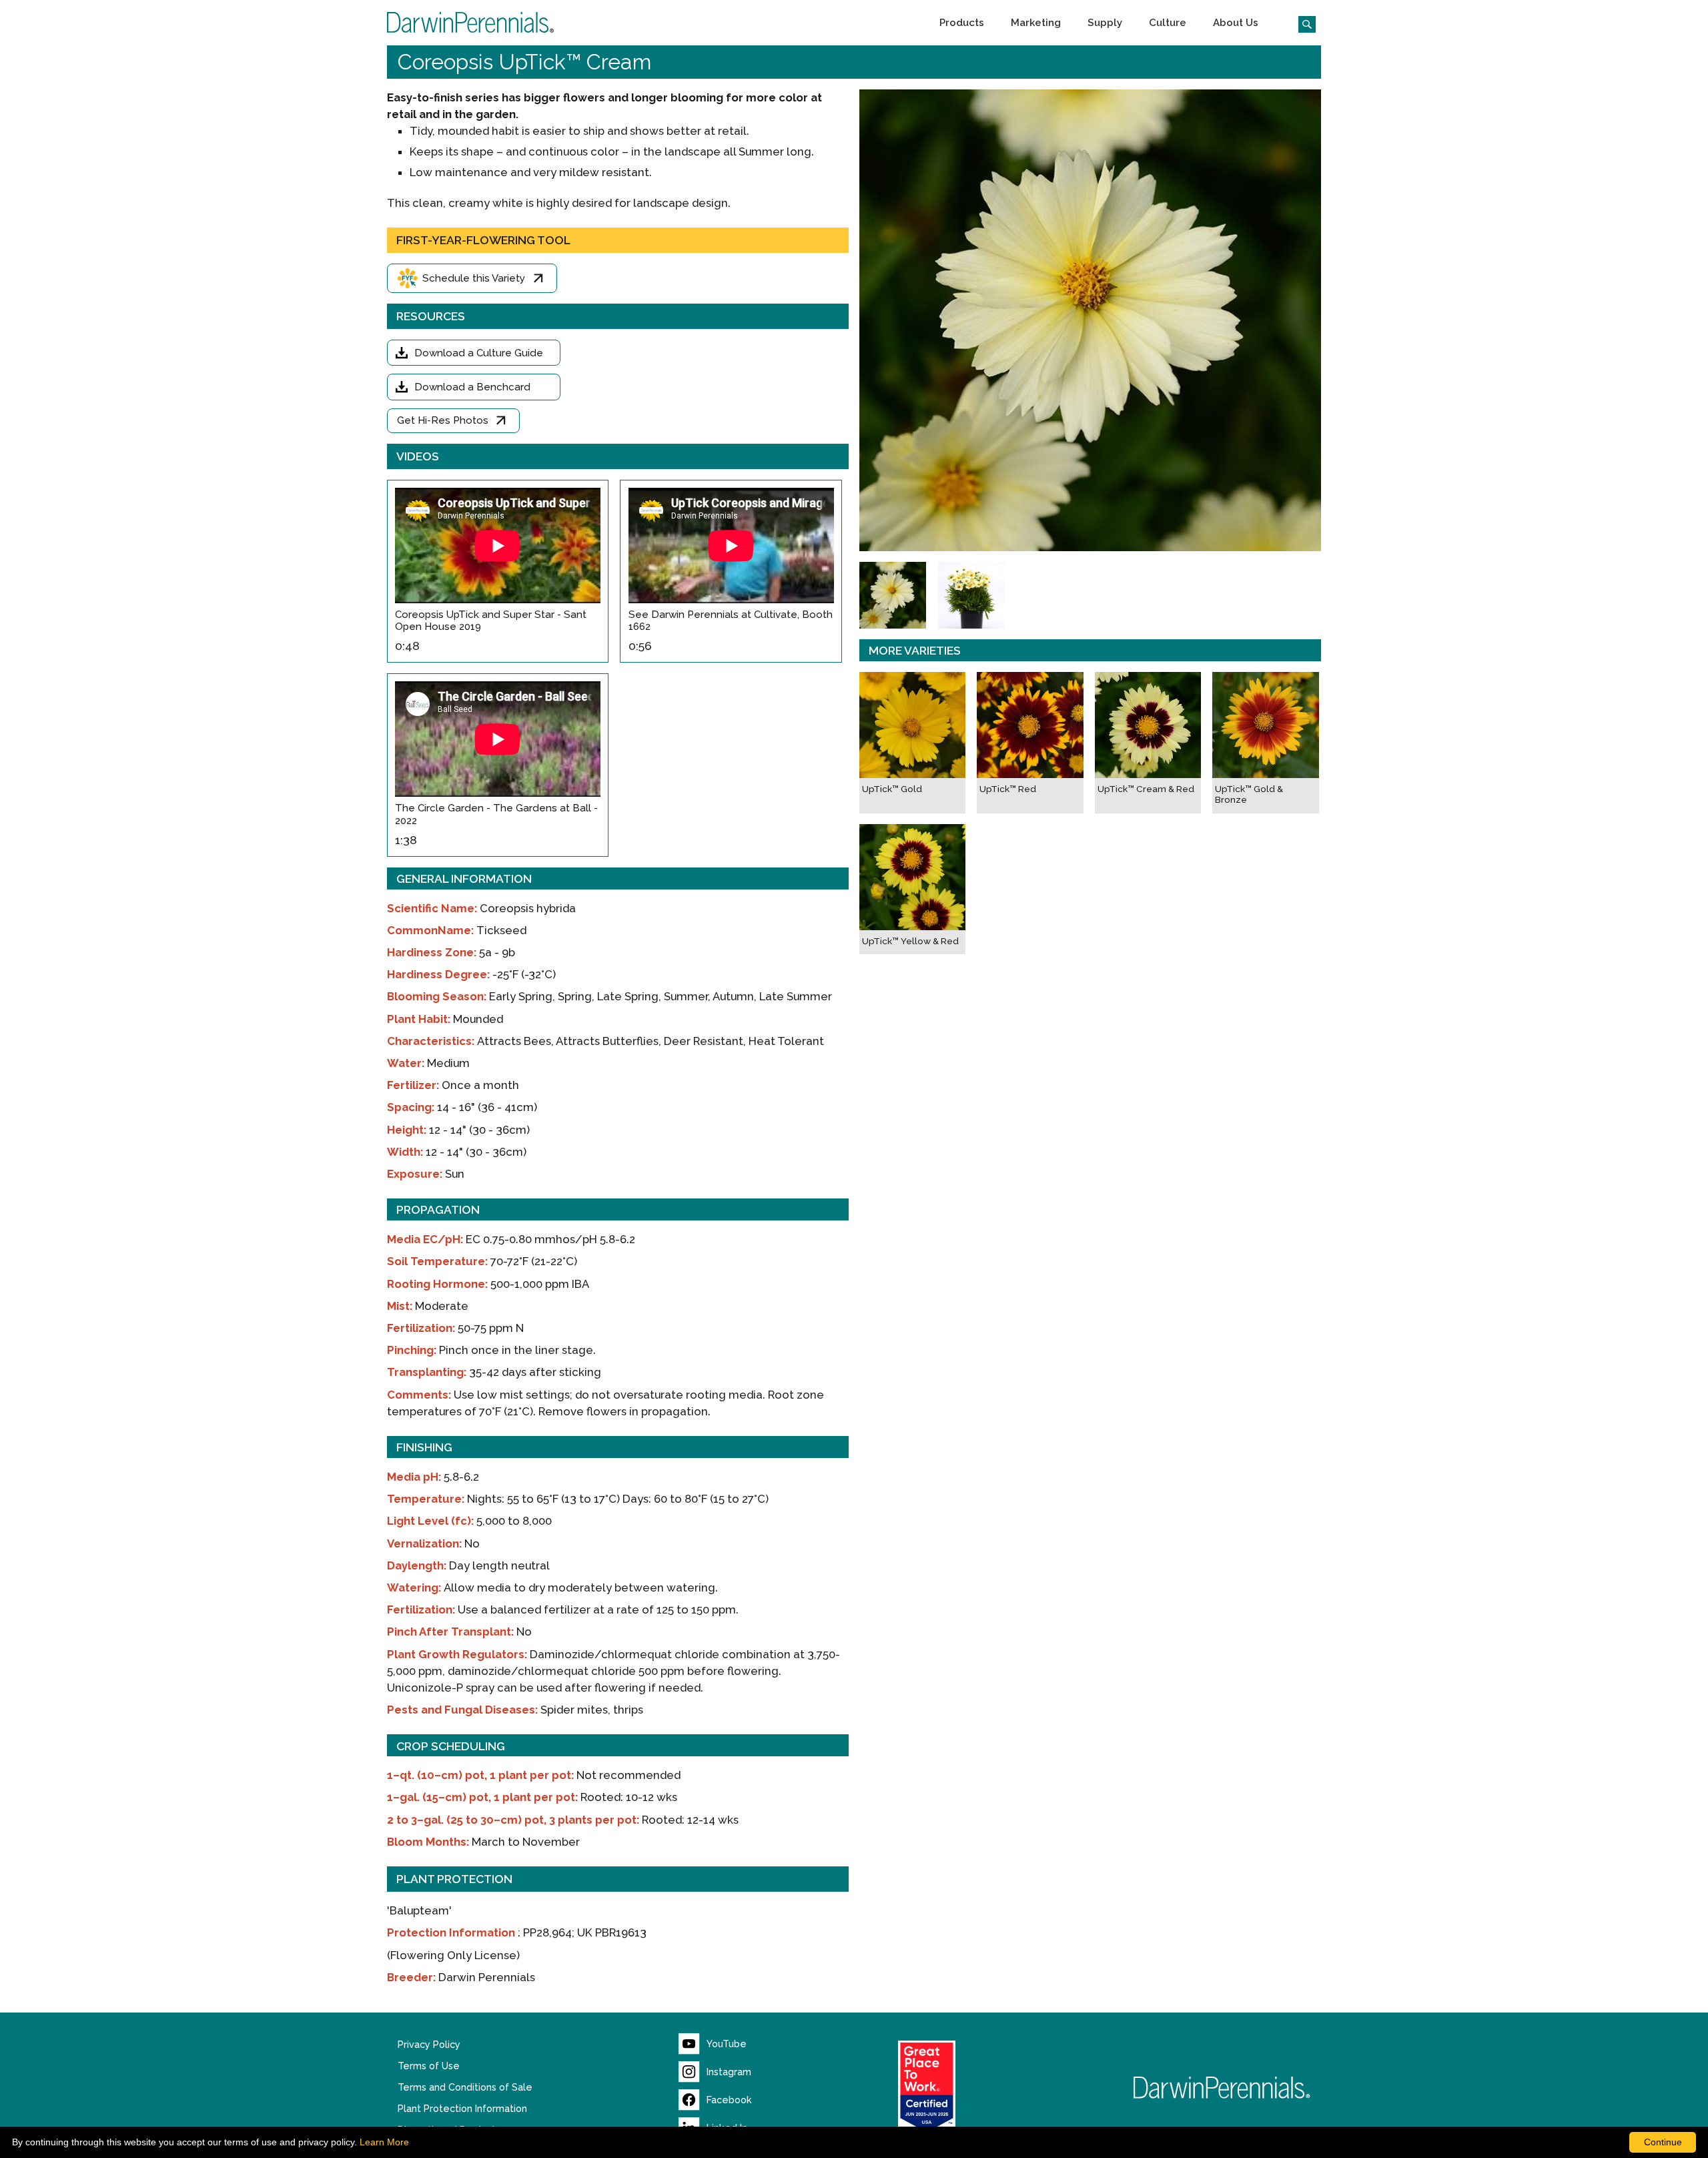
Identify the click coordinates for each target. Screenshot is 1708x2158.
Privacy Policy (429, 2045)
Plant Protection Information (462, 2109)
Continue (1663, 2142)
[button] (962, 23)
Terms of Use (429, 2066)
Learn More (384, 2142)
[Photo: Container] (971, 595)
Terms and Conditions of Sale (465, 2087)
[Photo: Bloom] (893, 595)
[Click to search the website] (1302, 23)
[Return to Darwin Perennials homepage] (1222, 2088)
